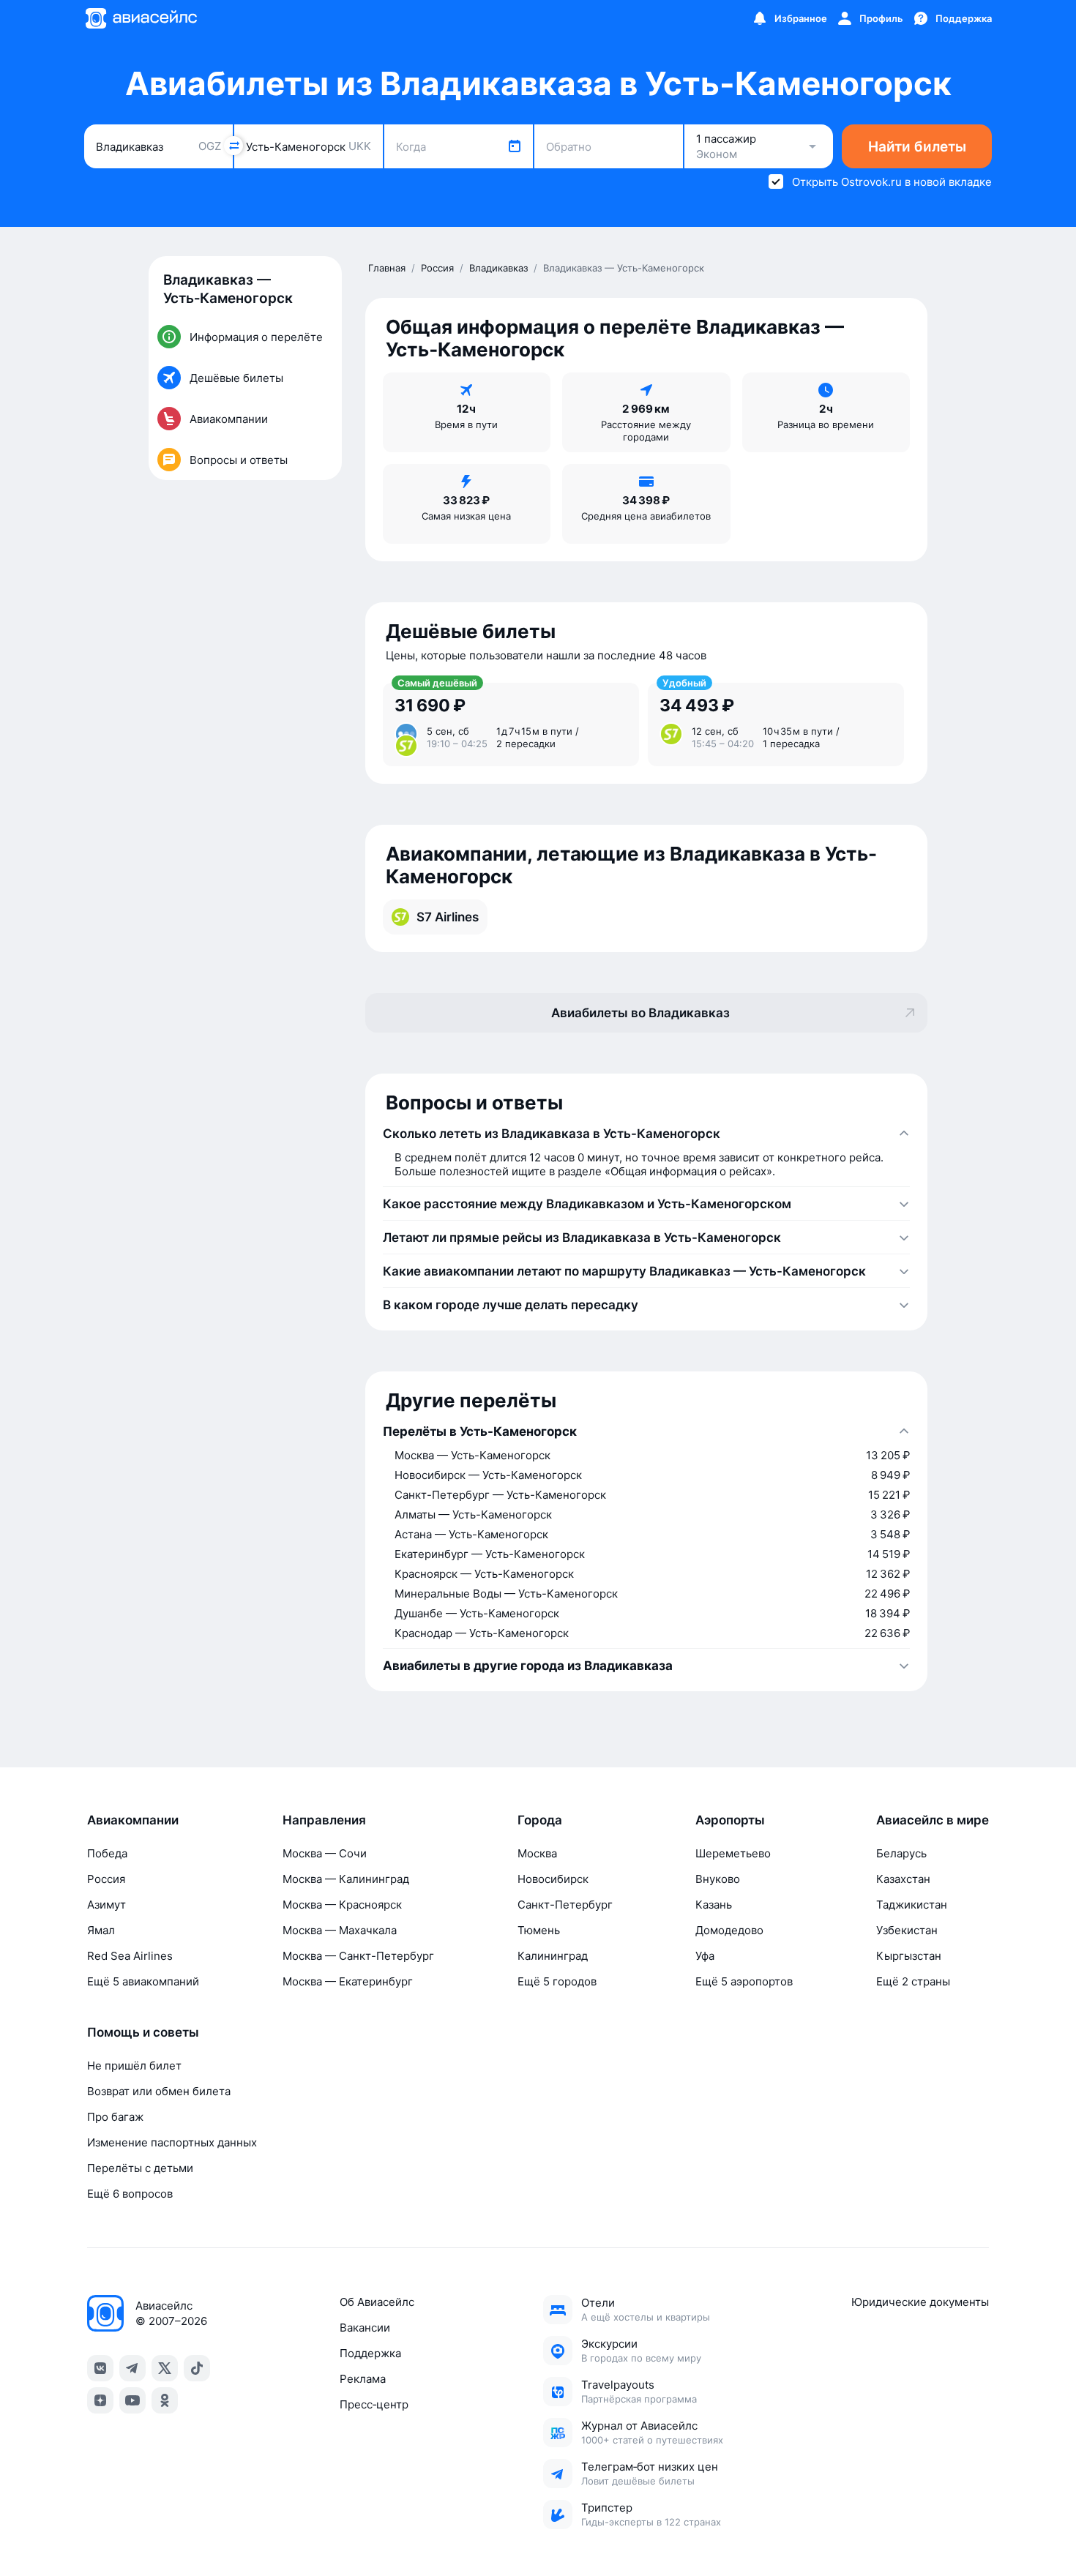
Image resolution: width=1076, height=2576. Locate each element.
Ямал (101, 1930)
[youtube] (132, 2400)
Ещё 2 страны (913, 1981)
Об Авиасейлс (377, 2302)
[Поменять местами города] (233, 146)
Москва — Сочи (325, 1853)
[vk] (100, 2368)
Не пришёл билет (134, 2066)
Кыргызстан (909, 1956)
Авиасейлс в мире (933, 1820)
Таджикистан (912, 1905)
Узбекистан (907, 1930)
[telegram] (132, 2368)
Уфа (705, 1956)
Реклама (363, 2379)
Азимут (107, 1905)
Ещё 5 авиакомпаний (143, 1981)
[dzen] (100, 2400)
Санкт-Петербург (565, 1905)
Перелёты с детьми (140, 2168)
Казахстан (903, 1879)
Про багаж (115, 2117)
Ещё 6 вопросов (130, 2194)
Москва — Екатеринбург (348, 1981)
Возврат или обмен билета (159, 2091)
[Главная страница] (141, 18)
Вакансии (365, 2328)
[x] (165, 2368)
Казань (714, 1905)
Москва (537, 1853)
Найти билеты (917, 147)
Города (540, 1820)
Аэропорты (730, 1820)
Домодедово (729, 1930)
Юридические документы (920, 2302)
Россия (106, 1879)
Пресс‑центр (374, 2404)
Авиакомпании (133, 1820)
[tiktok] (197, 2368)
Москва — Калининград (346, 1879)
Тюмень (539, 1930)
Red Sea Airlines (130, 1956)
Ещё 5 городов (557, 1981)
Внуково (718, 1879)
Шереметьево (733, 1853)
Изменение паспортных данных (172, 2142)
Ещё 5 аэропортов (744, 1981)
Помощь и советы (143, 2032)
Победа (107, 1853)
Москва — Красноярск (342, 1905)
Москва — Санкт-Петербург (358, 1956)
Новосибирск (553, 1879)
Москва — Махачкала (340, 1930)
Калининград (553, 1956)
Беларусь (901, 1853)
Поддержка (370, 2353)
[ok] (165, 2400)
